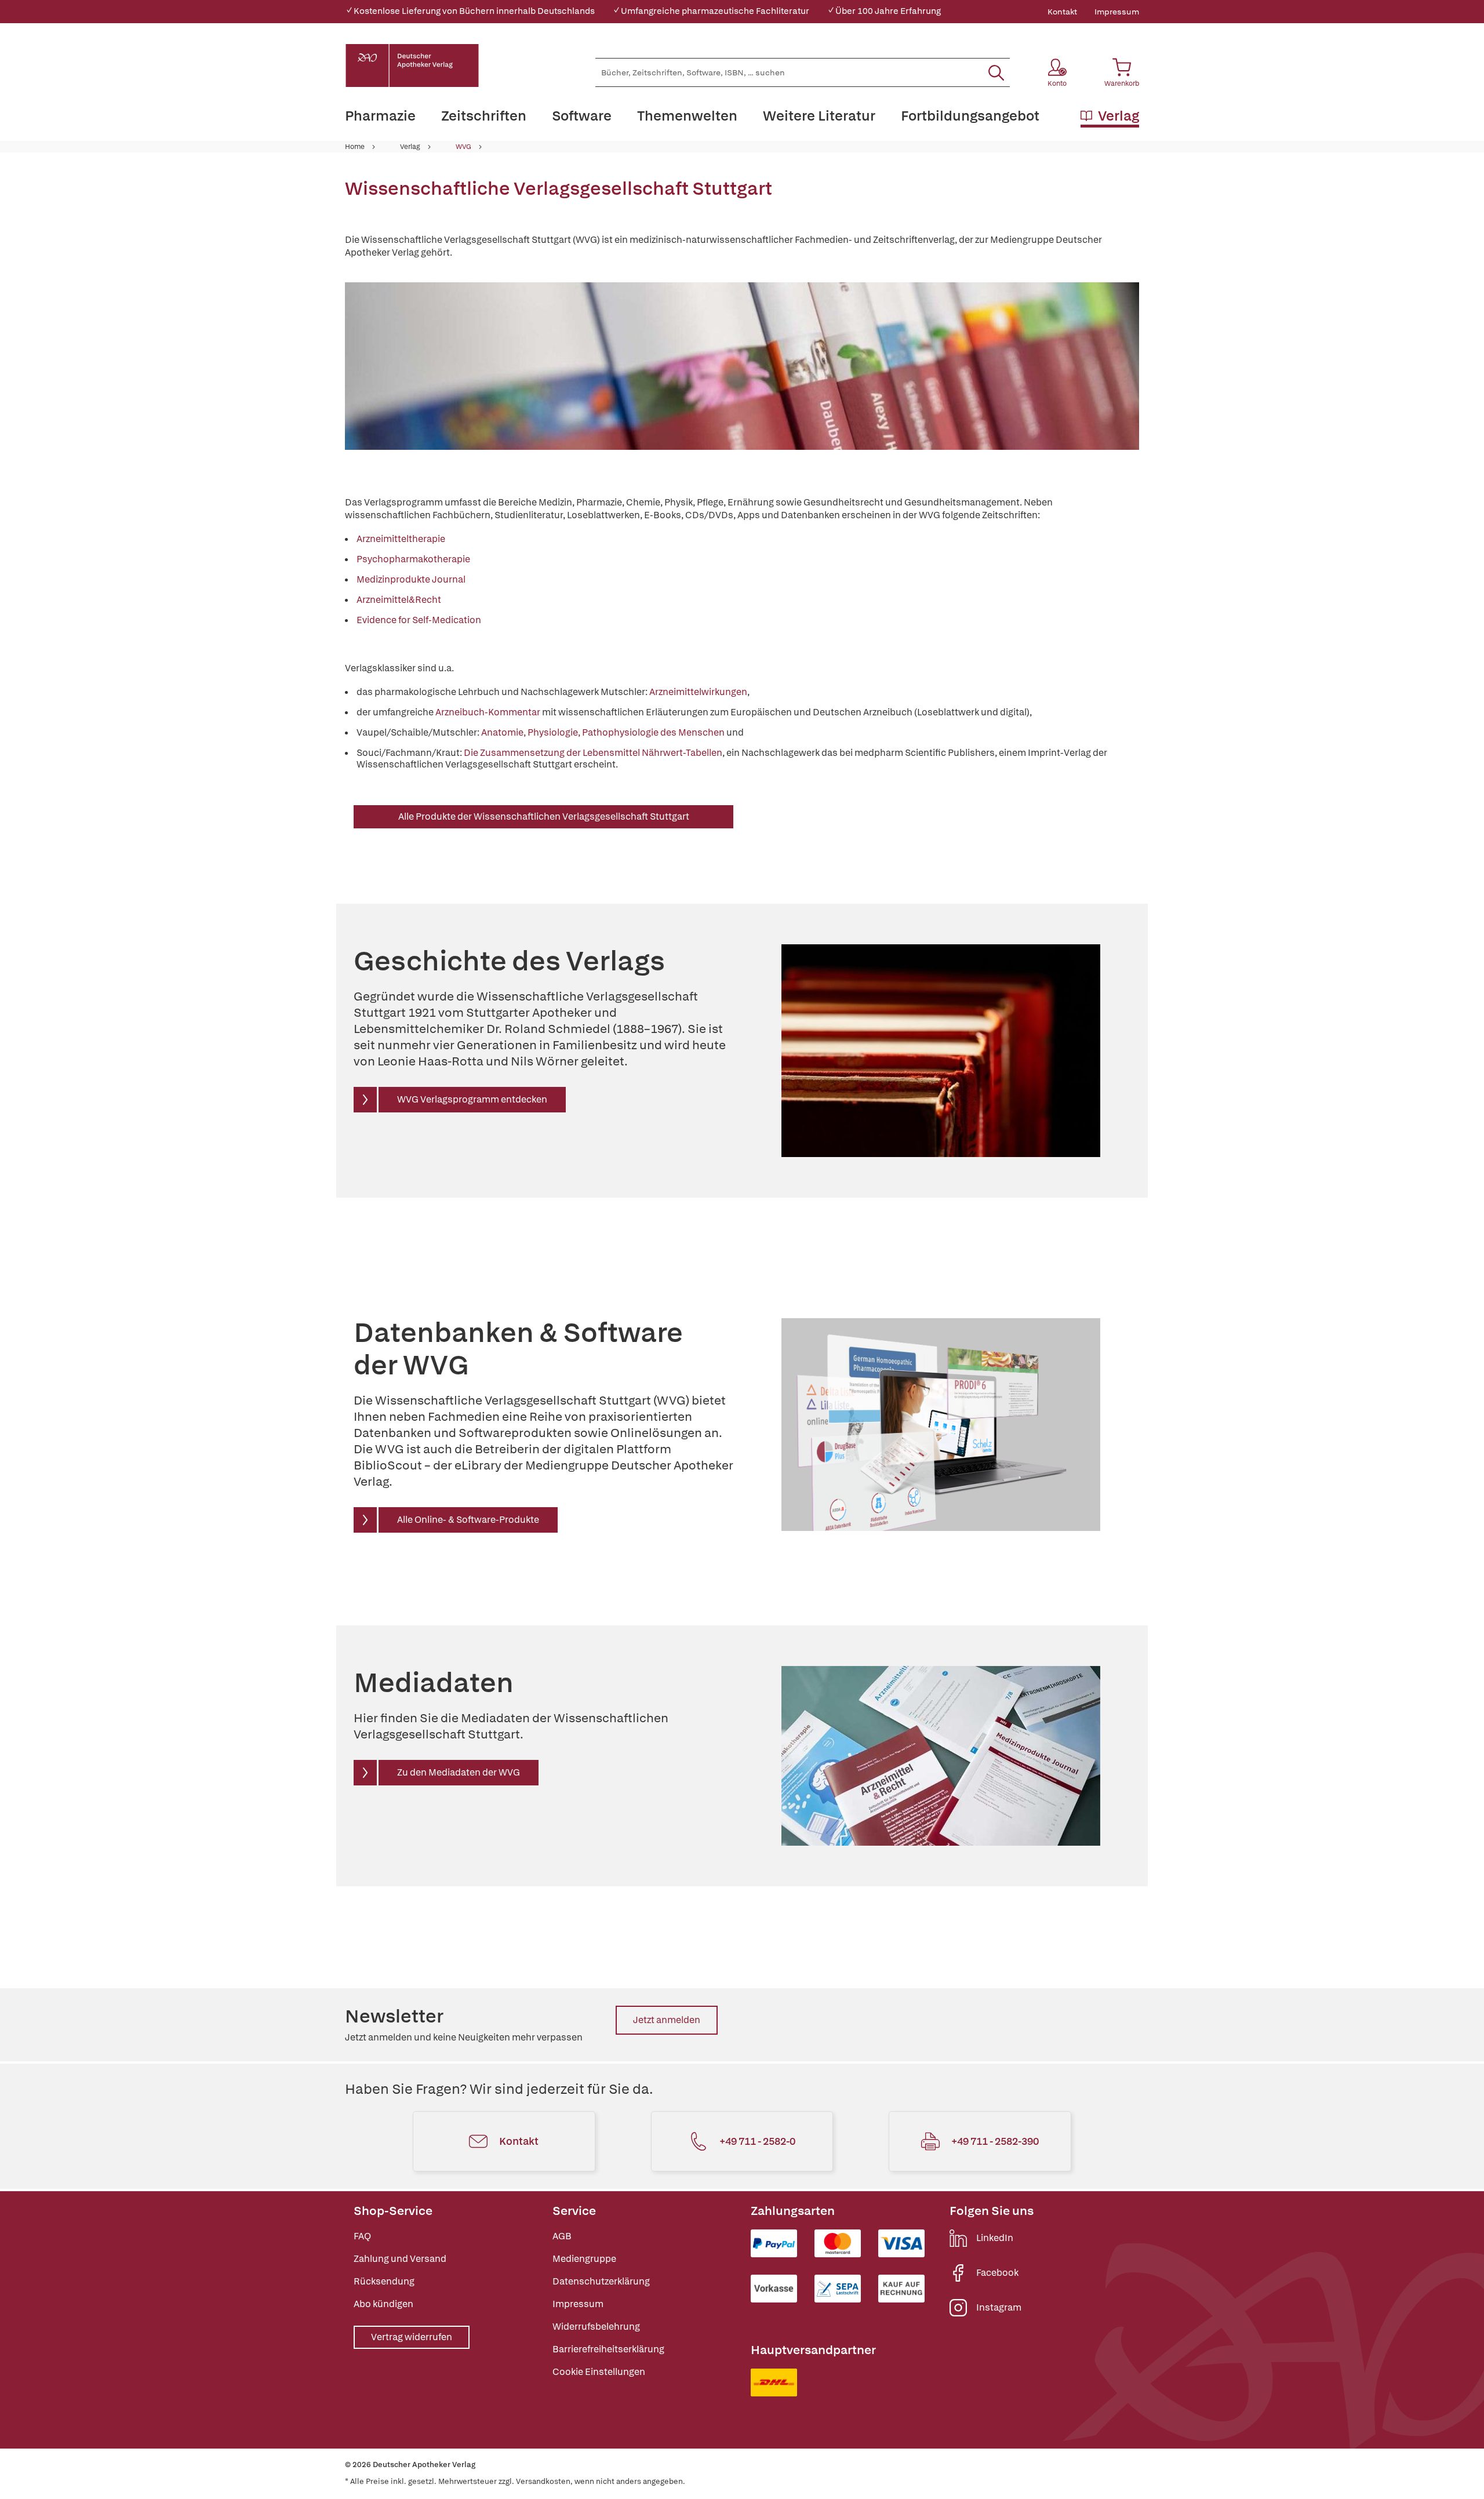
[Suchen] (996, 72)
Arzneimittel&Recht (399, 600)
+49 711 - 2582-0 (757, 2141)
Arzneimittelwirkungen (698, 692)
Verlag (410, 147)
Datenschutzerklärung (601, 2281)
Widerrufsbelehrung (596, 2327)
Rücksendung (384, 2281)
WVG (463, 147)
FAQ (362, 2236)
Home (355, 147)
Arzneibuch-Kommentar (488, 712)
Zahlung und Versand (400, 2259)
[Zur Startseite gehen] (412, 66)
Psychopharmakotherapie (413, 559)
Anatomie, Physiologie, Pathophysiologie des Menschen (603, 732)
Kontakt (1062, 12)
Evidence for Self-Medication (419, 620)
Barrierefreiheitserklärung (608, 2349)
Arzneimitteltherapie (401, 539)
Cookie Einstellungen (599, 2372)
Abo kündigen (383, 2304)
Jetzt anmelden (667, 2020)
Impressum (1117, 12)
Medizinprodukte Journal (411, 579)
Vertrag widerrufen (412, 2337)
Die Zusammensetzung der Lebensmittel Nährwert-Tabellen (593, 753)
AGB (562, 2236)
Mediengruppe (584, 2259)
